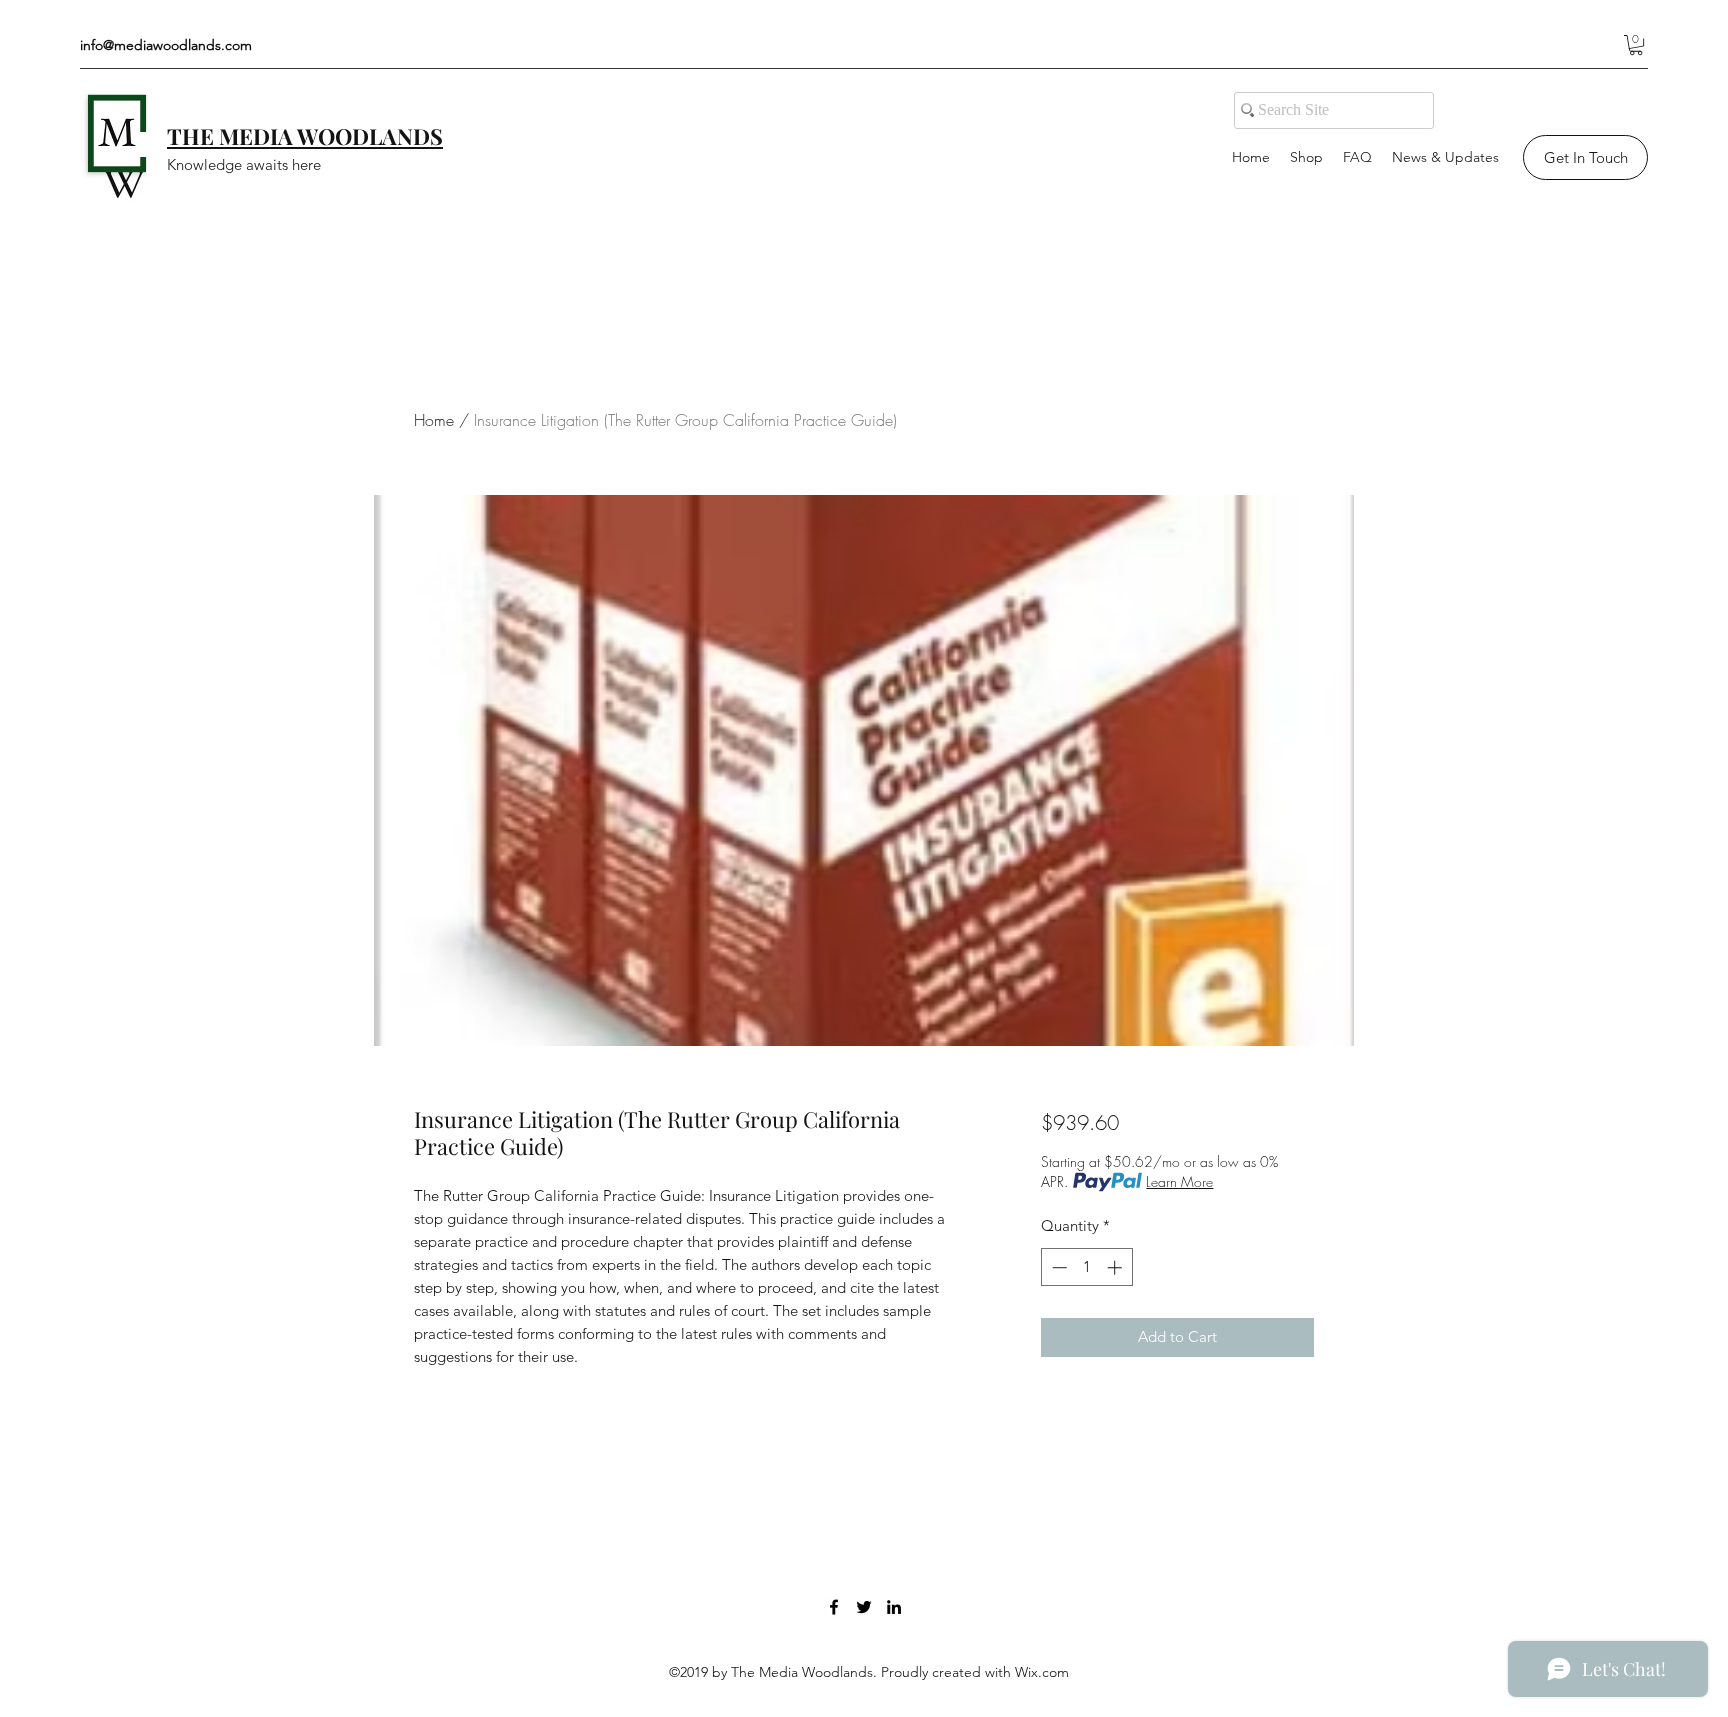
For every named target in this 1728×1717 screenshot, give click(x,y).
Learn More (1179, 1181)
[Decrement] (1057, 1267)
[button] (1636, 45)
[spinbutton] (1086, 1267)
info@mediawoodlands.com (166, 45)
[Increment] (1116, 1267)
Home (434, 420)
